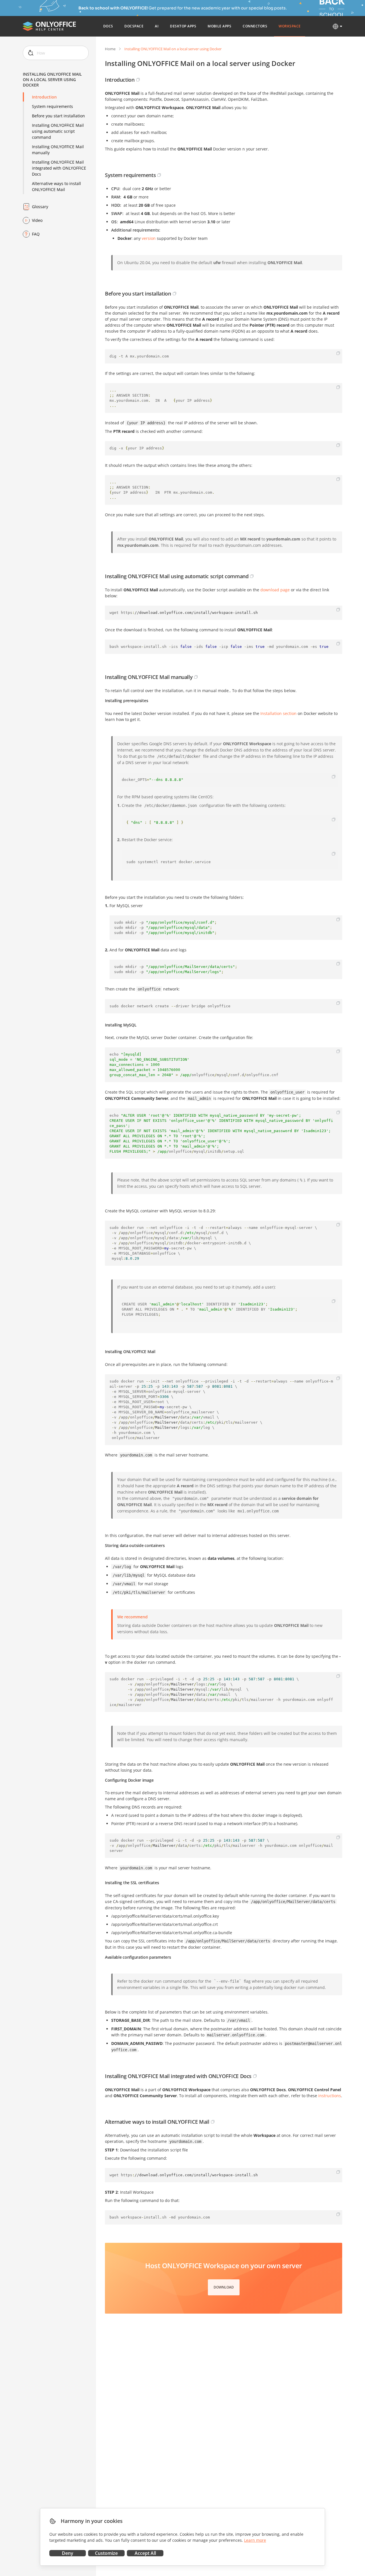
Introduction (44, 97)
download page (275, 590)
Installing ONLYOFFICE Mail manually (58, 150)
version (149, 238)
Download (224, 2287)
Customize (106, 2553)
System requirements (52, 106)
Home (110, 49)
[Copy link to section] (138, 80)
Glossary (40, 207)
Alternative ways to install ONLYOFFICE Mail (56, 186)
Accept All (145, 2553)
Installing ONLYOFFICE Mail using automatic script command (58, 131)
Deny (68, 2553)
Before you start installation (58, 116)
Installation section (278, 713)
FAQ (36, 234)
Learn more (255, 2540)
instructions (330, 2096)
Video (37, 220)
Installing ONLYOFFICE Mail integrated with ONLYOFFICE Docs (59, 168)
